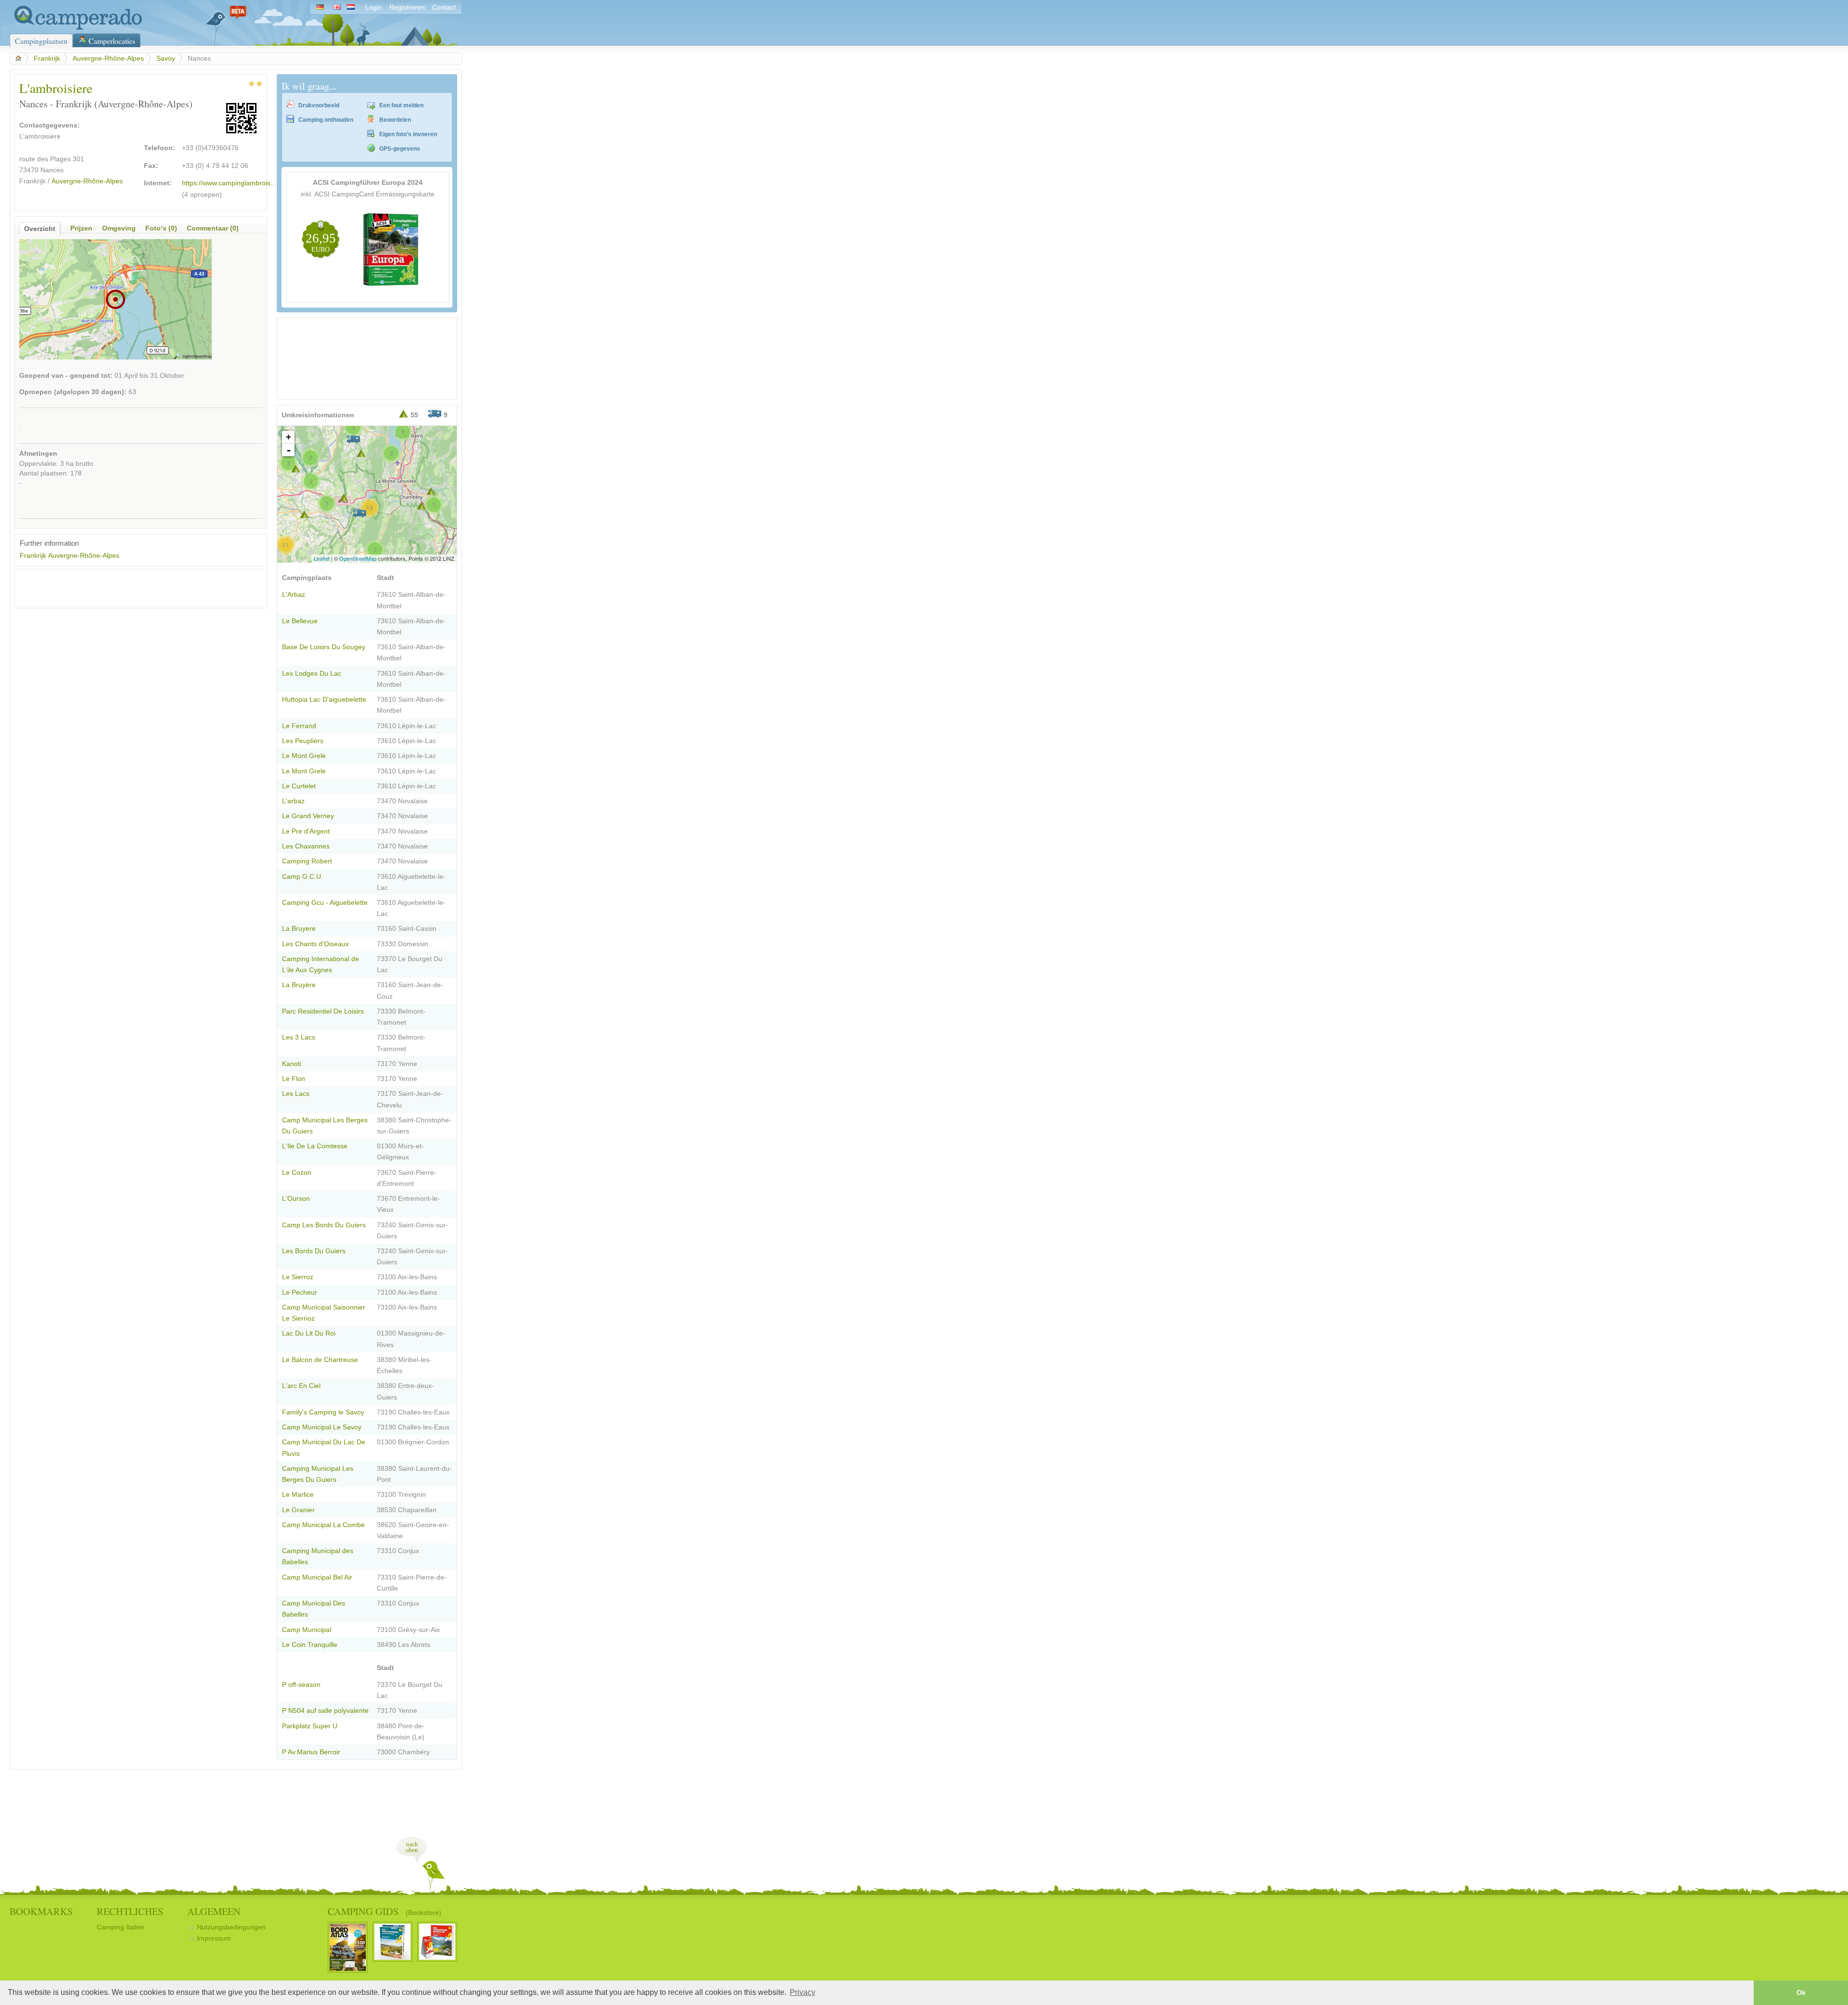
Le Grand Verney (308, 816)
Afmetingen (38, 454)
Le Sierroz (298, 1277)
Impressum (214, 1938)
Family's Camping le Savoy (323, 1412)
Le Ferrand (299, 726)
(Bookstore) (423, 1913)
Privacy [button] (802, 1992)
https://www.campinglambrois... (229, 183)
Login (374, 7)
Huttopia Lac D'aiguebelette (324, 700)
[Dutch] (353, 7)
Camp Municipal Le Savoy (322, 1427)
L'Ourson (296, 1199)
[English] (337, 7)
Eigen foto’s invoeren (408, 134)
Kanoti (292, 1064)
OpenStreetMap (358, 558)
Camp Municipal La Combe (323, 1525)
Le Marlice (298, 1495)
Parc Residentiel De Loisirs (323, 1011)
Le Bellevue (300, 621)
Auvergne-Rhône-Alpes (108, 58)
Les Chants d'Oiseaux (315, 944)
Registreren (407, 7)
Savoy (166, 58)
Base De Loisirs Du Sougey (324, 647)
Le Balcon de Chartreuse (320, 1360)
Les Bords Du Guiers (314, 1251)
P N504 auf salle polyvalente (325, 1711)
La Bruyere (299, 929)
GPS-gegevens (400, 149)
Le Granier (298, 1510)
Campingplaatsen (41, 41)
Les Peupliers (303, 741)
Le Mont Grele (304, 756)
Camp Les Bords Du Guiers (324, 1225)
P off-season (301, 1685)
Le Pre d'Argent (306, 831)
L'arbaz (293, 801)
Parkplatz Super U (310, 1726)
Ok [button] (1801, 1992)
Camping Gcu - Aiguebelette (325, 903)
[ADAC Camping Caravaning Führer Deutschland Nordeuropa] (392, 286)
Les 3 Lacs (299, 1037)
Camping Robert (307, 861)
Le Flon (294, 1079)
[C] (359, 513)
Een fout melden (401, 105)
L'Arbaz (294, 595)
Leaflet (322, 558)
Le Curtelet (299, 786)
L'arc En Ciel (301, 1386)
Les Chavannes (306, 846)
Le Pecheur (300, 1292)
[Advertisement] (132, 589)
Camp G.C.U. (302, 877)
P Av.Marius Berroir (311, 1752)
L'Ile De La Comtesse (315, 1146)
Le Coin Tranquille (310, 1645)
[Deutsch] (320, 7)
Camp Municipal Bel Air (317, 1577)
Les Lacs (296, 1094)
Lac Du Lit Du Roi (309, 1333)
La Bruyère (299, 985)
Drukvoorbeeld (319, 105)
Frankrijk (47, 58)
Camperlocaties (112, 41)
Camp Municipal (307, 1630)
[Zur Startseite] (76, 28)
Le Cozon (297, 1173)
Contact (444, 7)
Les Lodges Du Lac (312, 674)
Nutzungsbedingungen (231, 1927)
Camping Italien (121, 1927)
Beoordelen (395, 120)
